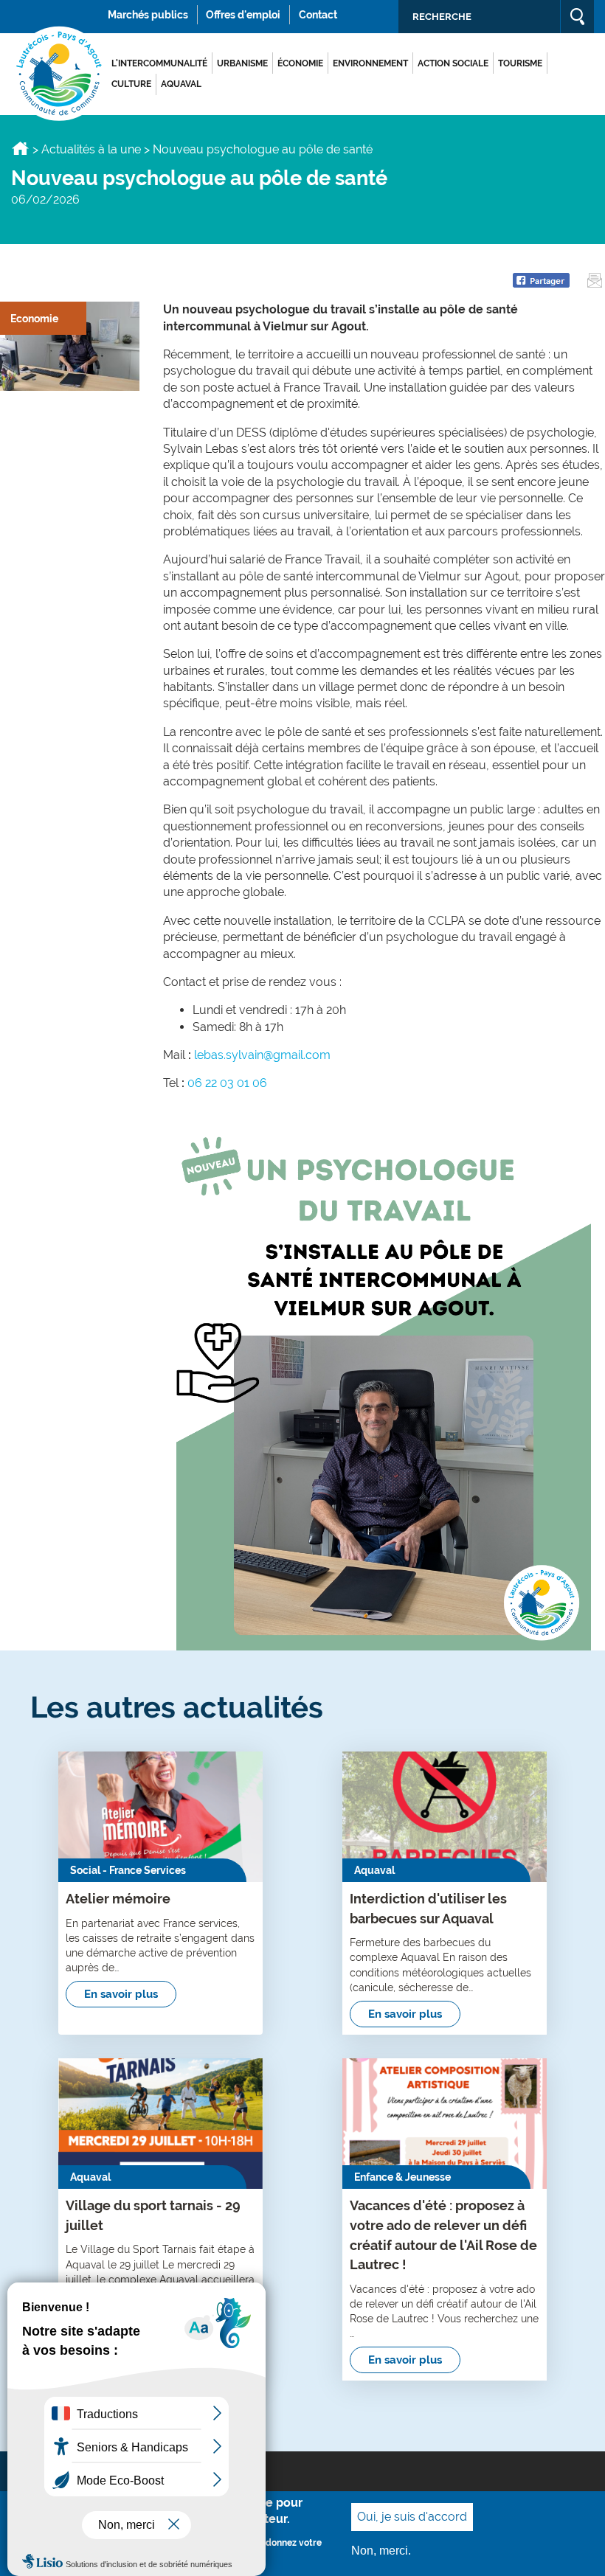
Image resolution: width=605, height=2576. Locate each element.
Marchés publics (148, 14)
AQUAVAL (181, 84)
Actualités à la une (91, 149)
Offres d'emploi (243, 14)
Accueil (20, 148)
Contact (318, 14)
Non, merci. (381, 2551)
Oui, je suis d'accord (412, 2517)
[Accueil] (59, 74)
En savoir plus (121, 1994)
